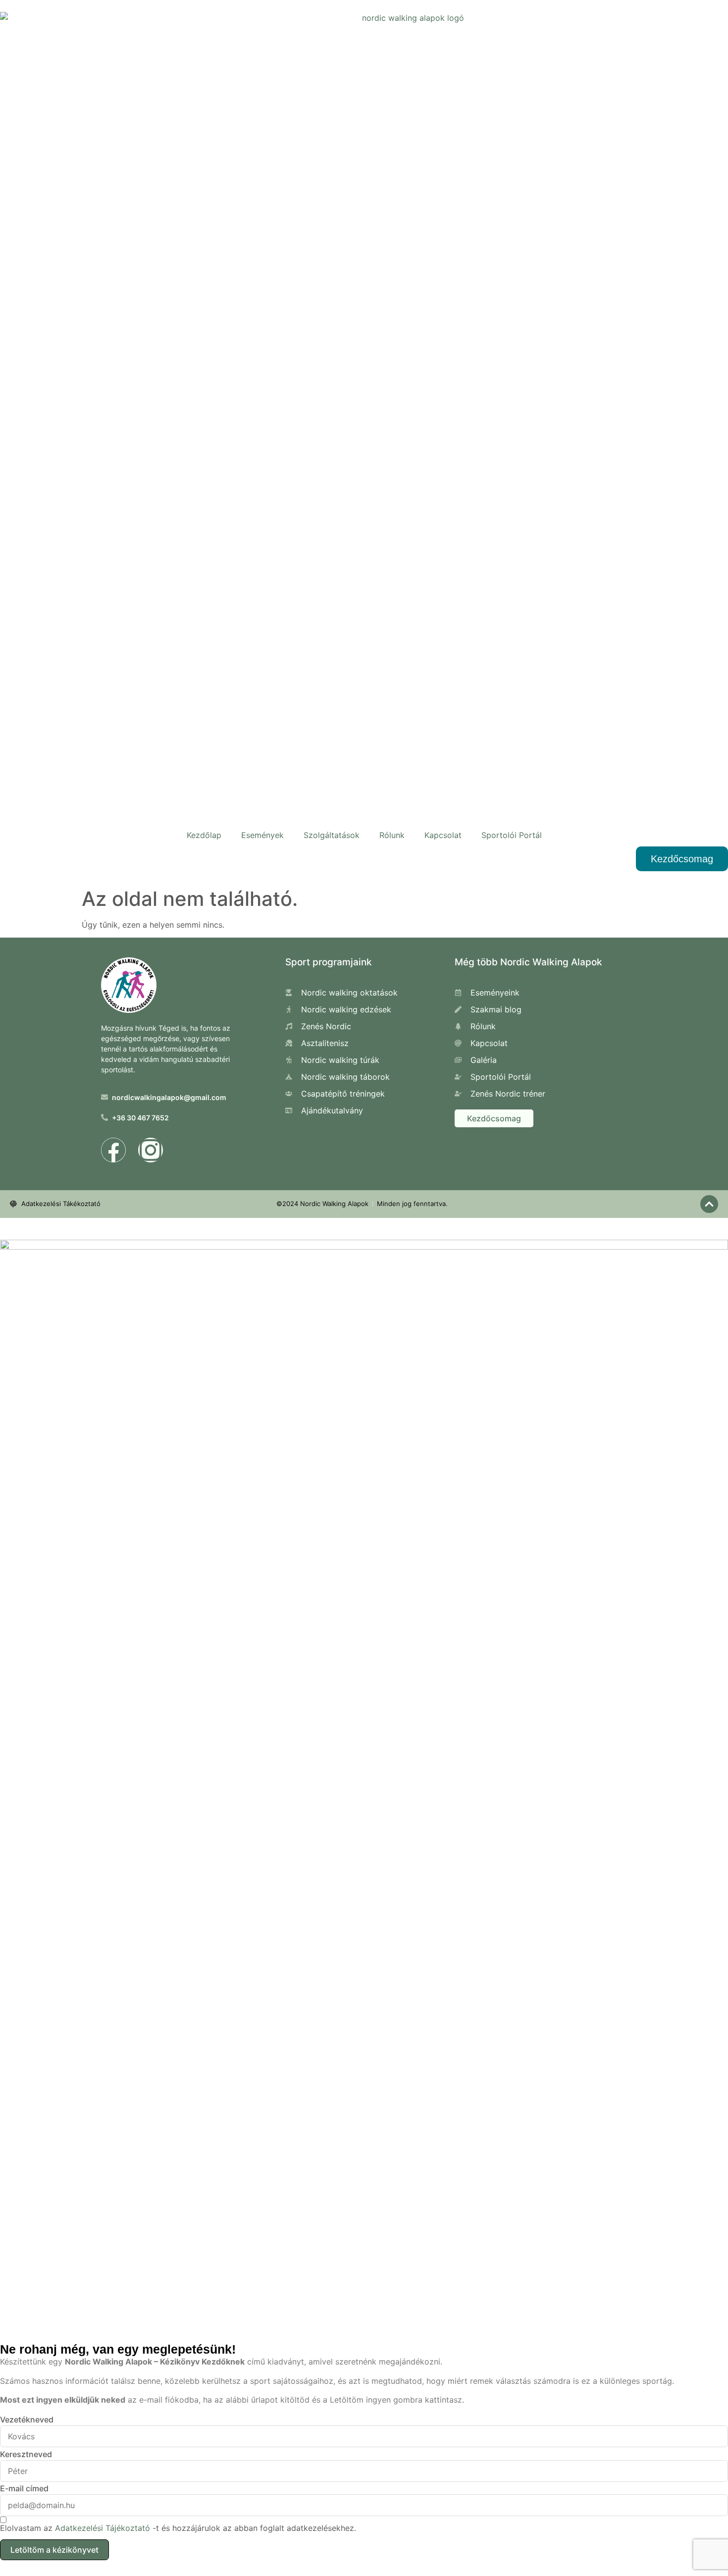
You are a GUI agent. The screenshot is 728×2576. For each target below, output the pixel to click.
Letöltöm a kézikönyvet (54, 2550)
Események (262, 835)
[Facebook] (113, 1150)
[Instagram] (151, 1150)
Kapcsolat (443, 835)
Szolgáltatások (332, 835)
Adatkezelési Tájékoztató (103, 2528)
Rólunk (392, 835)
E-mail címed (24, 2488)
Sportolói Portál (512, 835)
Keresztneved (26, 2454)
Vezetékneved (27, 2419)
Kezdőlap (204, 835)
